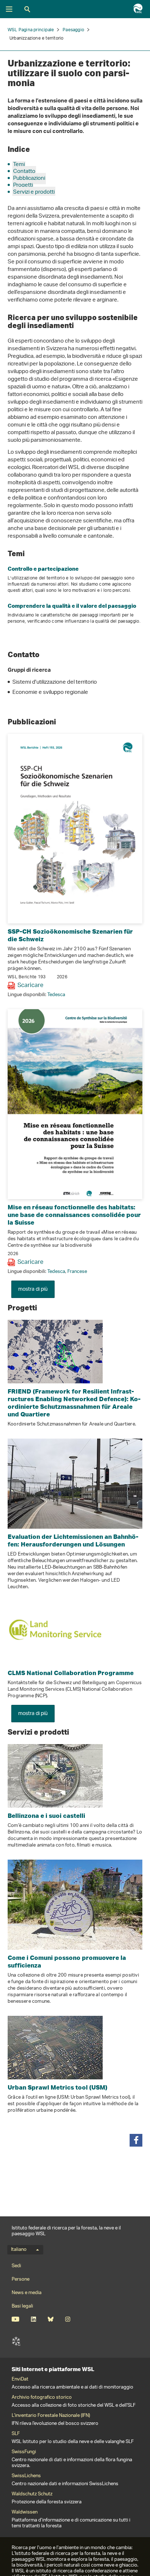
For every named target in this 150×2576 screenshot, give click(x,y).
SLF (16, 2341)
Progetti (23, 185)
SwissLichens (26, 2476)
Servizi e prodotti (34, 192)
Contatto (24, 172)
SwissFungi (24, 2452)
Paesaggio (73, 30)
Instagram (68, 2319)
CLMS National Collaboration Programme (71, 1673)
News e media (27, 2293)
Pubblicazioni (29, 179)
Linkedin (33, 2319)
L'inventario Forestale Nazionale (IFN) (51, 2416)
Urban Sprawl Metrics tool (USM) (58, 2087)
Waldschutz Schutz (32, 2494)
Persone (21, 2279)
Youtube (15, 2319)
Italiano (19, 2250)
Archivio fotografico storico (42, 2398)
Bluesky (50, 2319)
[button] (136, 2140)
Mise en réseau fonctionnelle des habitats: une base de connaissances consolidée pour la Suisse (74, 1215)
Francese (77, 1272)
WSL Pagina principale (31, 30)
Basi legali (22, 2306)
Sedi (16, 2266)
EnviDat (20, 2379)
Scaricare (30, 986)
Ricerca (27, 9)
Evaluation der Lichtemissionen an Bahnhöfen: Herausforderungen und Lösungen (73, 1540)
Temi (19, 165)
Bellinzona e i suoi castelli (46, 1815)
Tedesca (56, 995)
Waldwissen (25, 2512)
